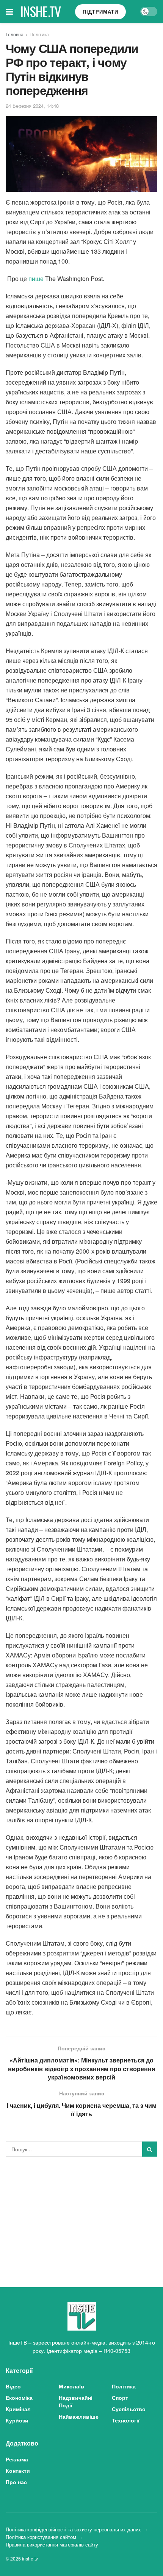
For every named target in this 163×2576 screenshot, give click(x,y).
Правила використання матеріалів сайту (52, 2544)
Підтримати (100, 12)
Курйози (17, 2420)
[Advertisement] (81, 2215)
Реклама (17, 2459)
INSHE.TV (41, 11)
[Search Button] (150, 2149)
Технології (126, 2420)
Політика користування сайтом (41, 2537)
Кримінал (18, 2409)
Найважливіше (79, 2416)
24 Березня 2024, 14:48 (32, 106)
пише (36, 279)
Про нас (16, 2482)
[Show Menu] (9, 11)
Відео (13, 2386)
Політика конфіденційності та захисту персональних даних (73, 2529)
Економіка (19, 2398)
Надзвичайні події (76, 2401)
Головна (15, 34)
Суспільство (129, 2409)
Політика (39, 34)
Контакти (18, 2470)
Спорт (120, 2398)
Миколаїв (71, 2386)
